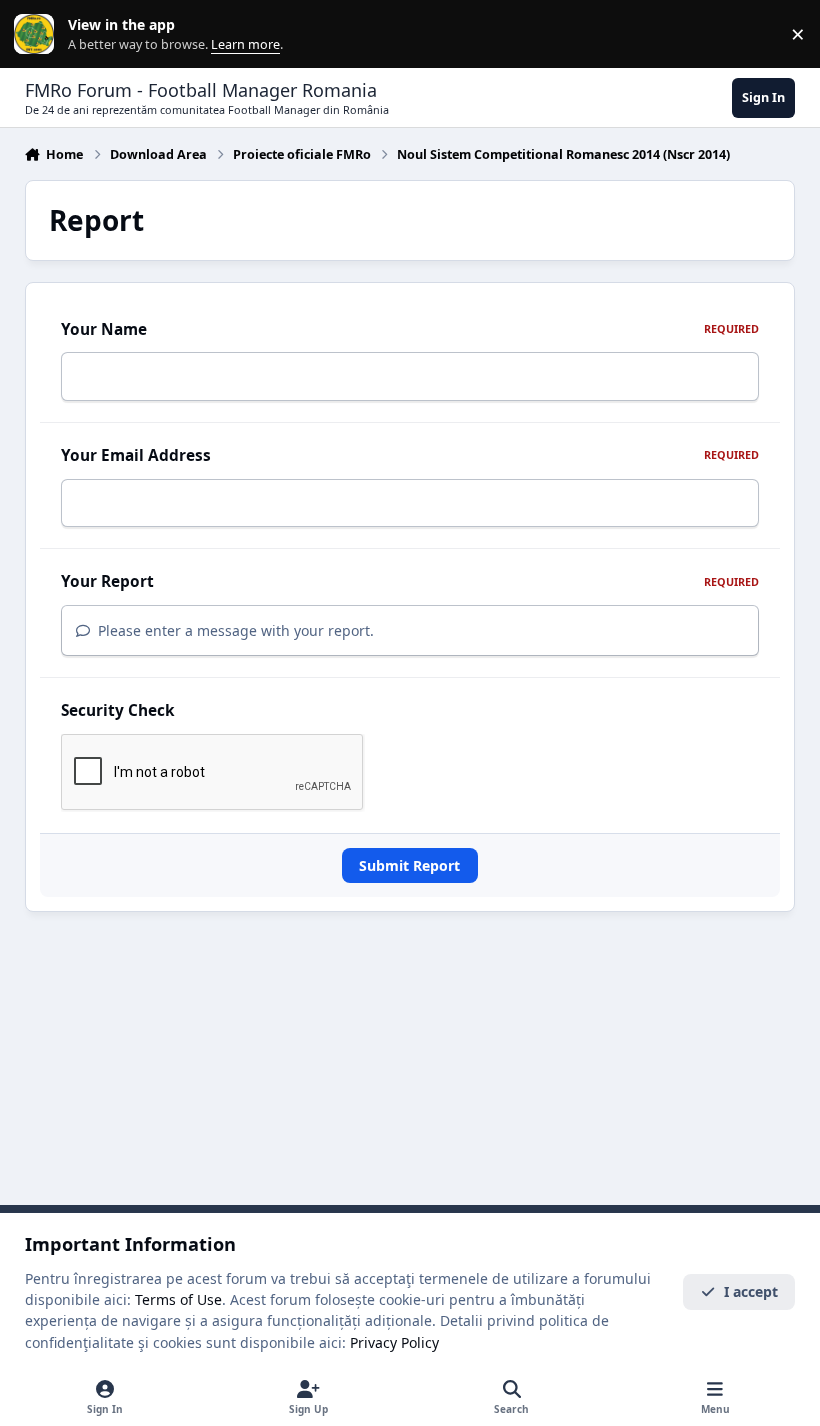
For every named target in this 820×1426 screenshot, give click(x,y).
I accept (751, 1291)
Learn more (38, 34)
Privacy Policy (394, 1342)
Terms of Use (178, 1299)
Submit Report (409, 865)
